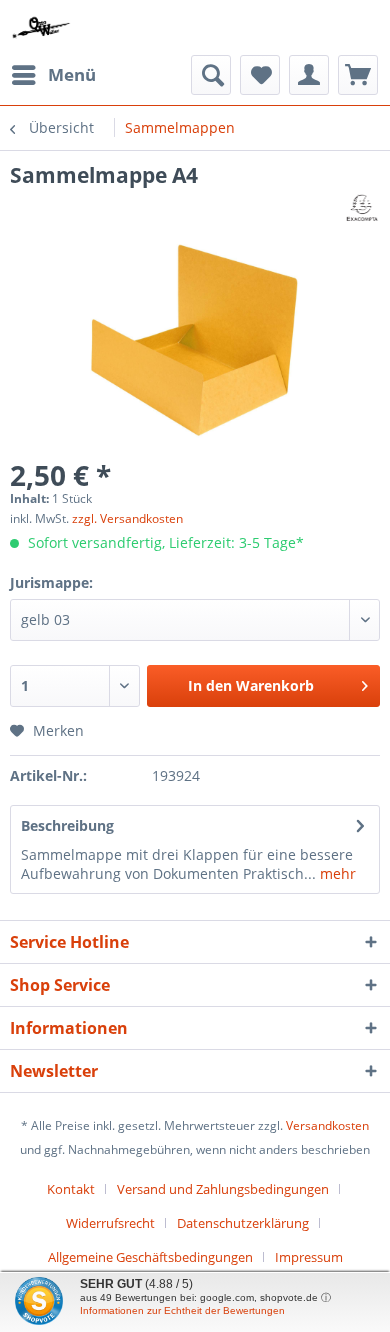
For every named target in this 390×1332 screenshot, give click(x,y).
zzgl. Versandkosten (127, 518)
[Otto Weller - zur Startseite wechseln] (41, 27)
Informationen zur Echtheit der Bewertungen (182, 1310)
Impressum (309, 1257)
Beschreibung (67, 825)
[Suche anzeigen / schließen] (211, 75)
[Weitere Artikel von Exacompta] (362, 206)
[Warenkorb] (358, 75)
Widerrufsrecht (110, 1223)
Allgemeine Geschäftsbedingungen (150, 1257)
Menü (72, 74)
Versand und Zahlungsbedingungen (223, 1189)
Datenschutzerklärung (243, 1223)
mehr (336, 873)
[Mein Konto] (309, 75)
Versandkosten (327, 1125)
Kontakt (71, 1189)
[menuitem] (53, 75)
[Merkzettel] (260, 75)
